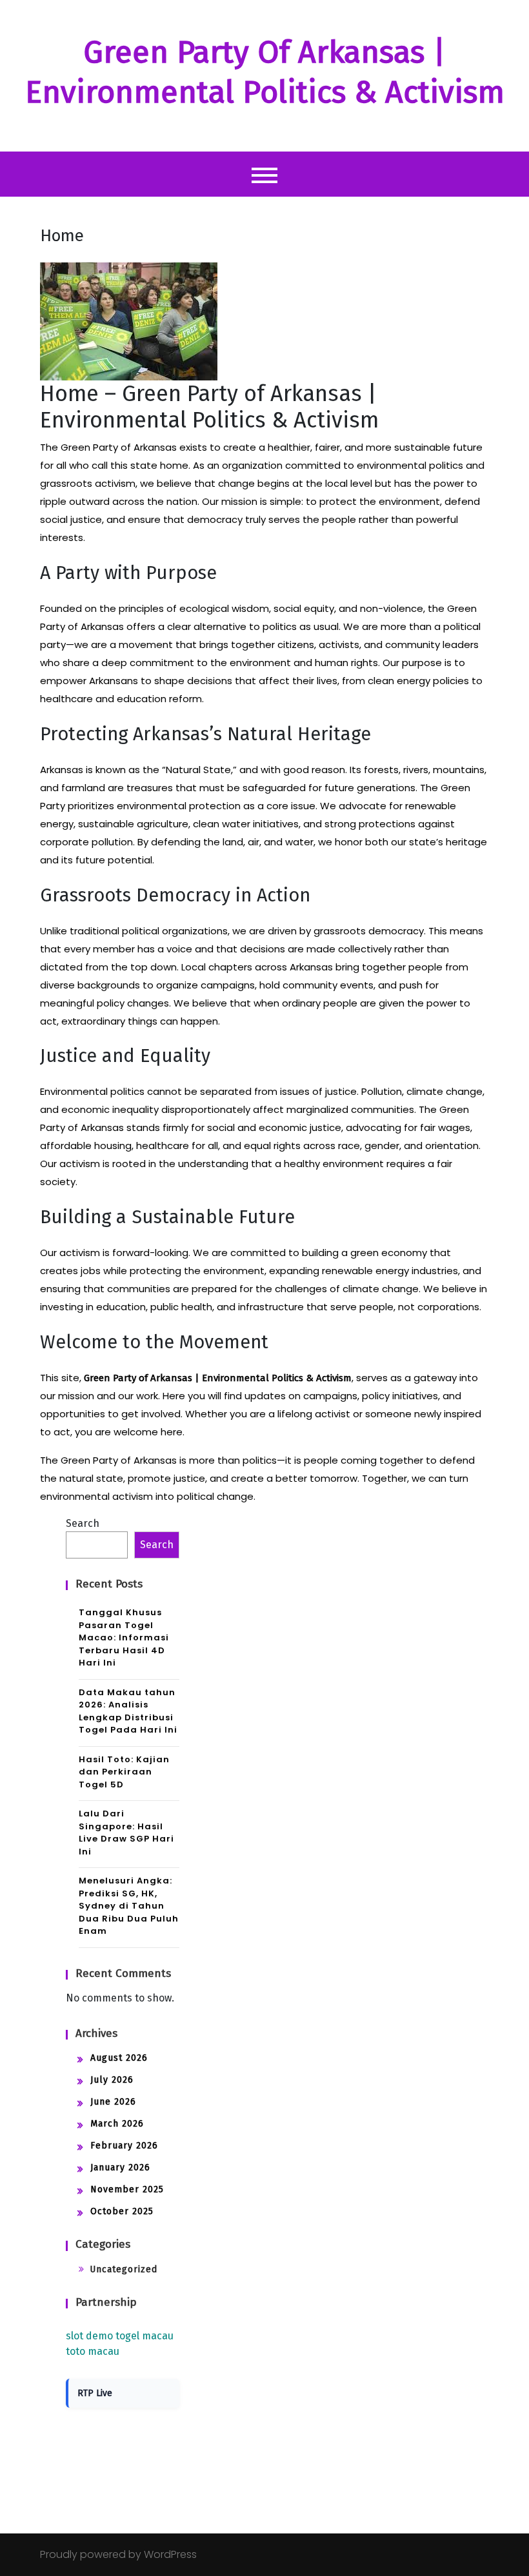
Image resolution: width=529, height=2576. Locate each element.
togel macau (145, 2336)
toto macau (93, 2351)
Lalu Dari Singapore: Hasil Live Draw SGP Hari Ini (126, 1833)
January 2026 (120, 2168)
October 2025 (122, 2211)
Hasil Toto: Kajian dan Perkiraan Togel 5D (124, 1772)
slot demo (89, 2336)
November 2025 (127, 2189)
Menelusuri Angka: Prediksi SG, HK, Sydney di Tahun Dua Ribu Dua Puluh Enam (129, 1906)
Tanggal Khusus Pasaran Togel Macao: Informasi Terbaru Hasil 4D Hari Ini (124, 1637)
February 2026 (124, 2146)
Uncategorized (124, 2269)
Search (83, 1523)
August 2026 (119, 2058)
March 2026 (117, 2124)
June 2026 (113, 2102)
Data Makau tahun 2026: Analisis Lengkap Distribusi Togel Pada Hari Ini (128, 1711)
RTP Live (95, 2393)
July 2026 (112, 2080)
